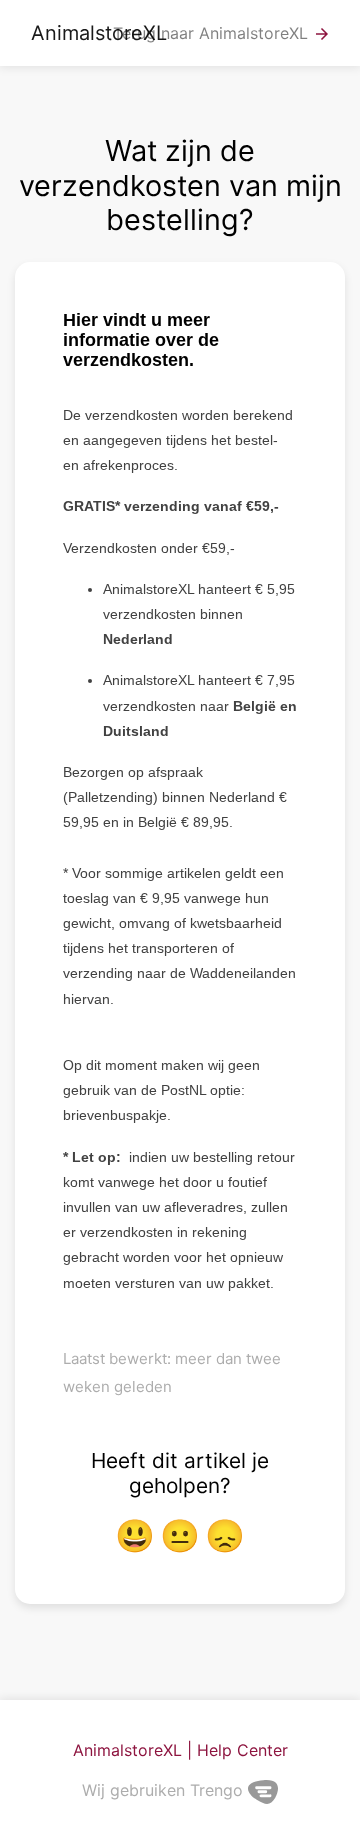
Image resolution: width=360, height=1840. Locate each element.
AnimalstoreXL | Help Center (180, 1750)
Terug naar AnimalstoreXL (222, 33)
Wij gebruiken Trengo (165, 1790)
